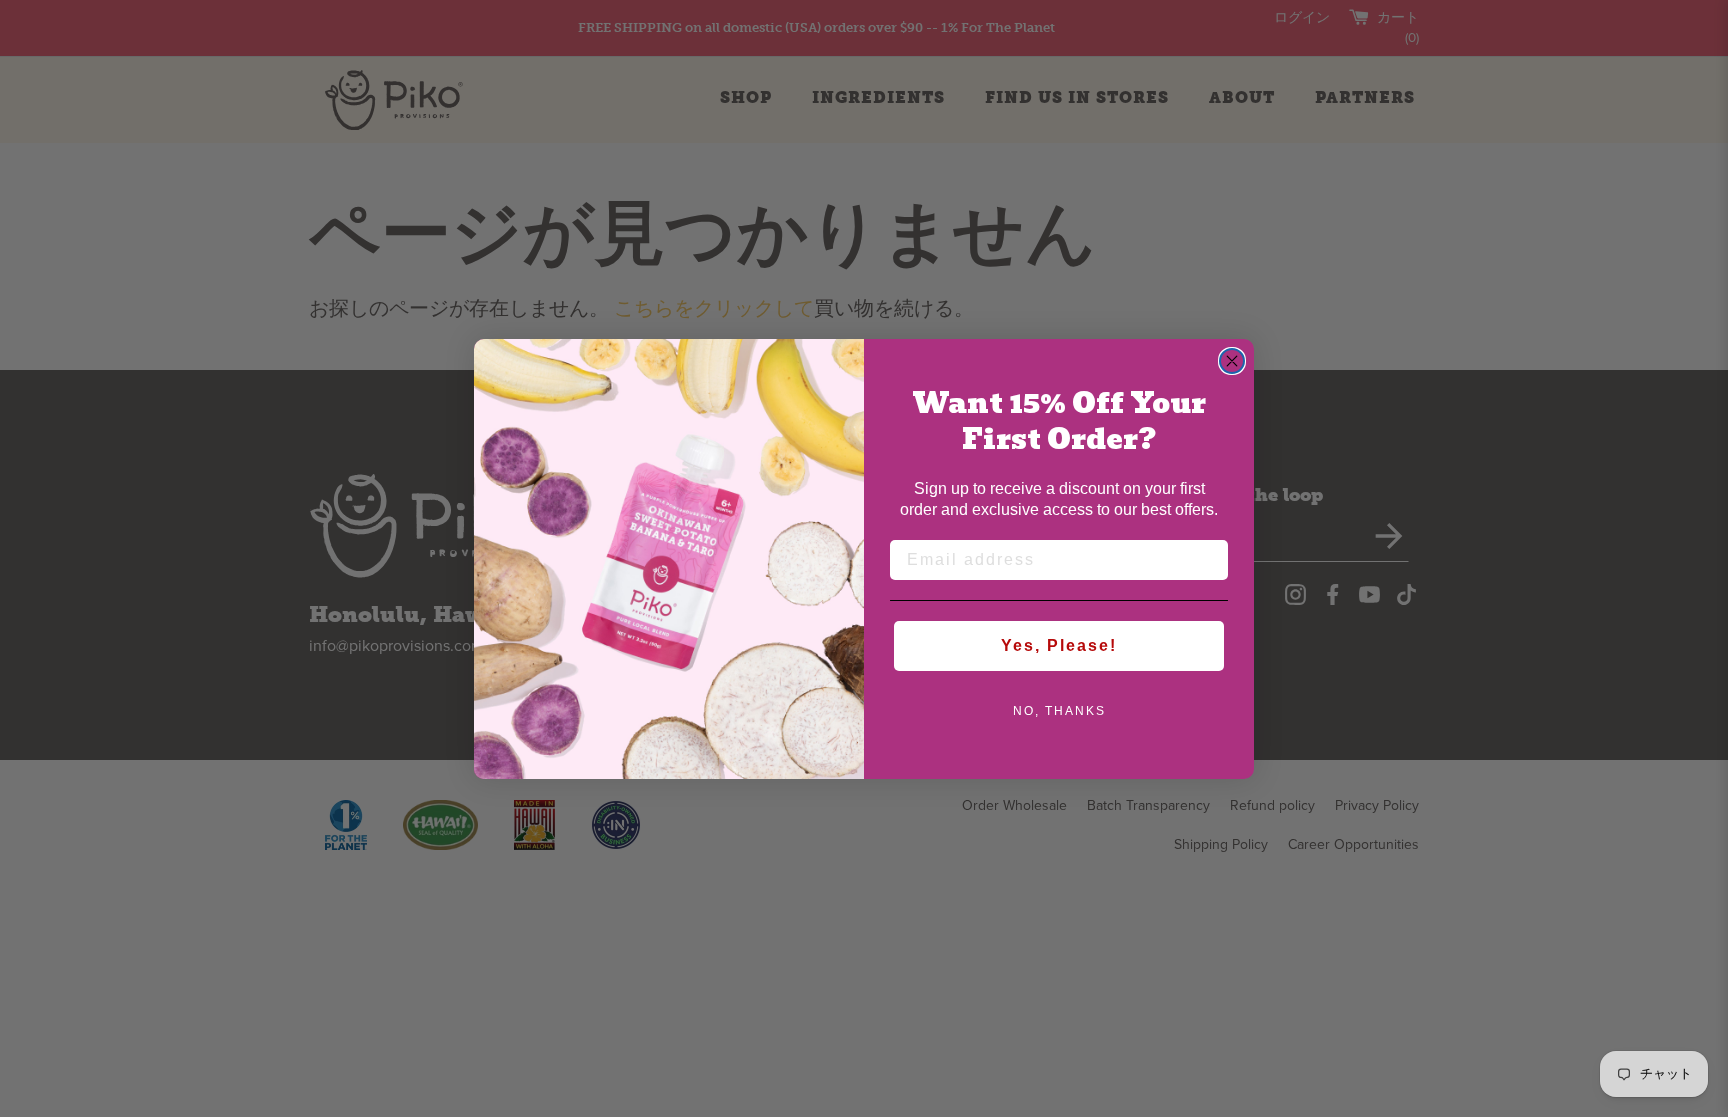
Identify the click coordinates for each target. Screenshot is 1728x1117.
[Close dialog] (1232, 361)
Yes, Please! (1059, 645)
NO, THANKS (1059, 711)
